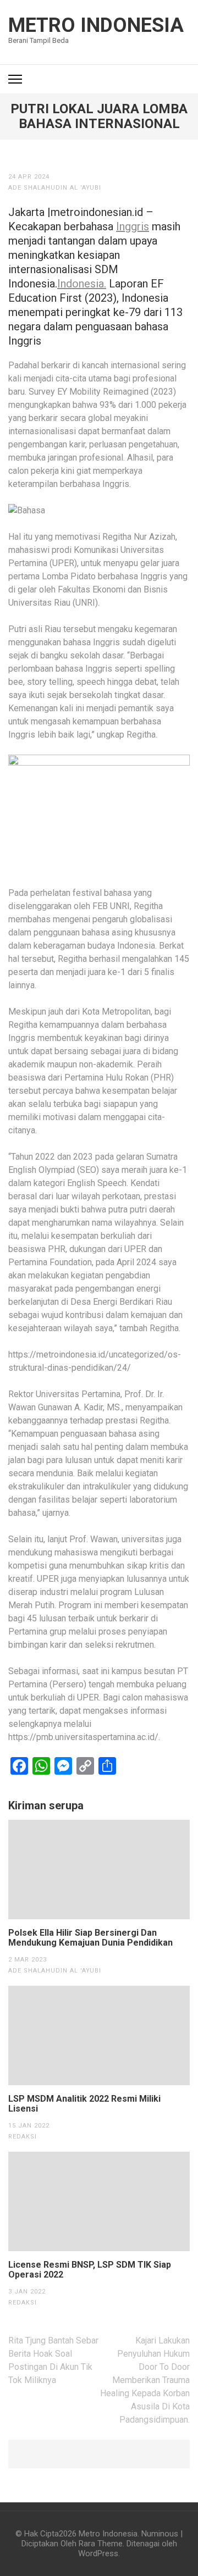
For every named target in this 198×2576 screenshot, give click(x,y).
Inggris (133, 226)
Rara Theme (101, 2544)
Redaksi (23, 2137)
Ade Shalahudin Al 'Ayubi (55, 188)
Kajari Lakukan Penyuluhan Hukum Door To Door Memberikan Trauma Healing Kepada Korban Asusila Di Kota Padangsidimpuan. (145, 2380)
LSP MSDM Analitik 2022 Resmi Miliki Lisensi (84, 2104)
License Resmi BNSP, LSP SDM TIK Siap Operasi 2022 (90, 2270)
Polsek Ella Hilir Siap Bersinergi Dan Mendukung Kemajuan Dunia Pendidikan (90, 1938)
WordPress (98, 2553)
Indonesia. (82, 284)
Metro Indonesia (96, 25)
